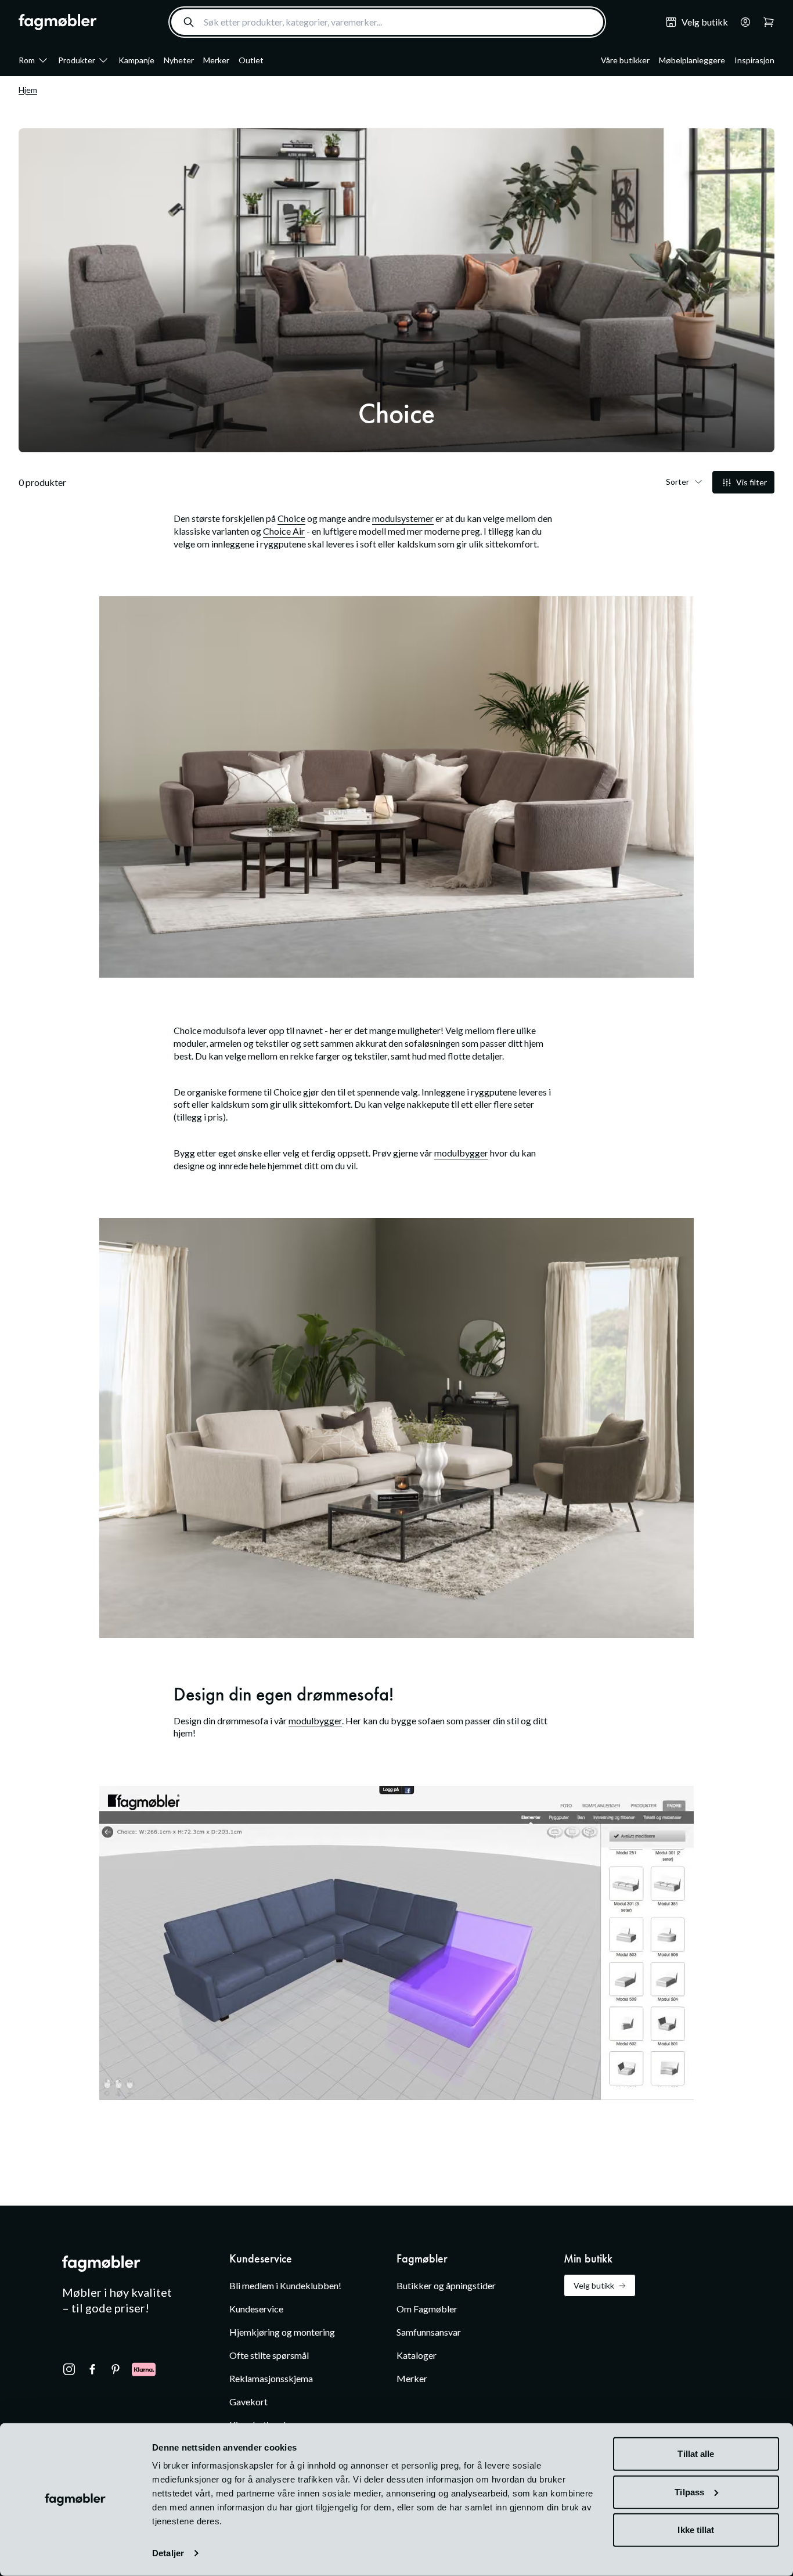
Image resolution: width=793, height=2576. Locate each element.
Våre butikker (625, 60)
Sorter (677, 482)
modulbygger (461, 1153)
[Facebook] (92, 2369)
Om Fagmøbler (427, 2309)
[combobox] (387, 22)
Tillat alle (696, 2454)
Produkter (77, 60)
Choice (291, 518)
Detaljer (168, 2553)
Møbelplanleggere (692, 60)
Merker (216, 60)
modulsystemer (403, 518)
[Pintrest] (116, 2369)
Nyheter (179, 60)
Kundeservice (256, 2309)
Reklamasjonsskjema (271, 2378)
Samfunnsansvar (429, 2332)
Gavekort (248, 2402)
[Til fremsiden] (58, 22)
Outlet (251, 60)
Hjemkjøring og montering (282, 2332)
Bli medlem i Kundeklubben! (285, 2285)
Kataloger (417, 2355)
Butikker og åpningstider (446, 2285)
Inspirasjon (754, 60)
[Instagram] (69, 2369)
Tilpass (689, 2492)
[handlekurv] (742, 22)
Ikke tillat (696, 2530)
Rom (27, 60)
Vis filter (751, 482)
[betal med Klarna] (144, 2369)
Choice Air (284, 531)
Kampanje (136, 60)
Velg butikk (594, 2285)
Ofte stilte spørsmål (269, 2355)
